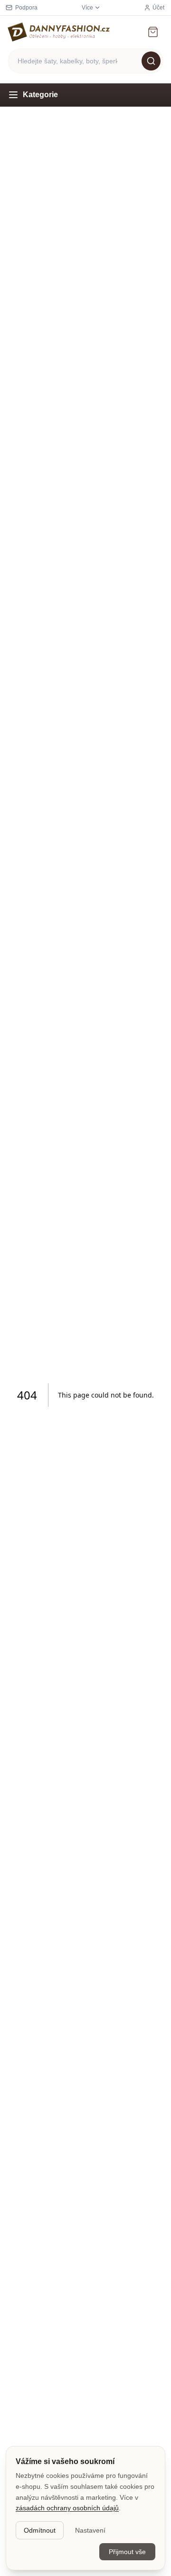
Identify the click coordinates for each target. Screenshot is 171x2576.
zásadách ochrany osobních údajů (67, 2508)
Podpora (26, 8)
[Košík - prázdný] (153, 32)
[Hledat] (151, 61)
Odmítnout (40, 2530)
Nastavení (90, 2530)
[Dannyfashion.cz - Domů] (59, 32)
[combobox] (85, 61)
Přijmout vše (127, 2552)
